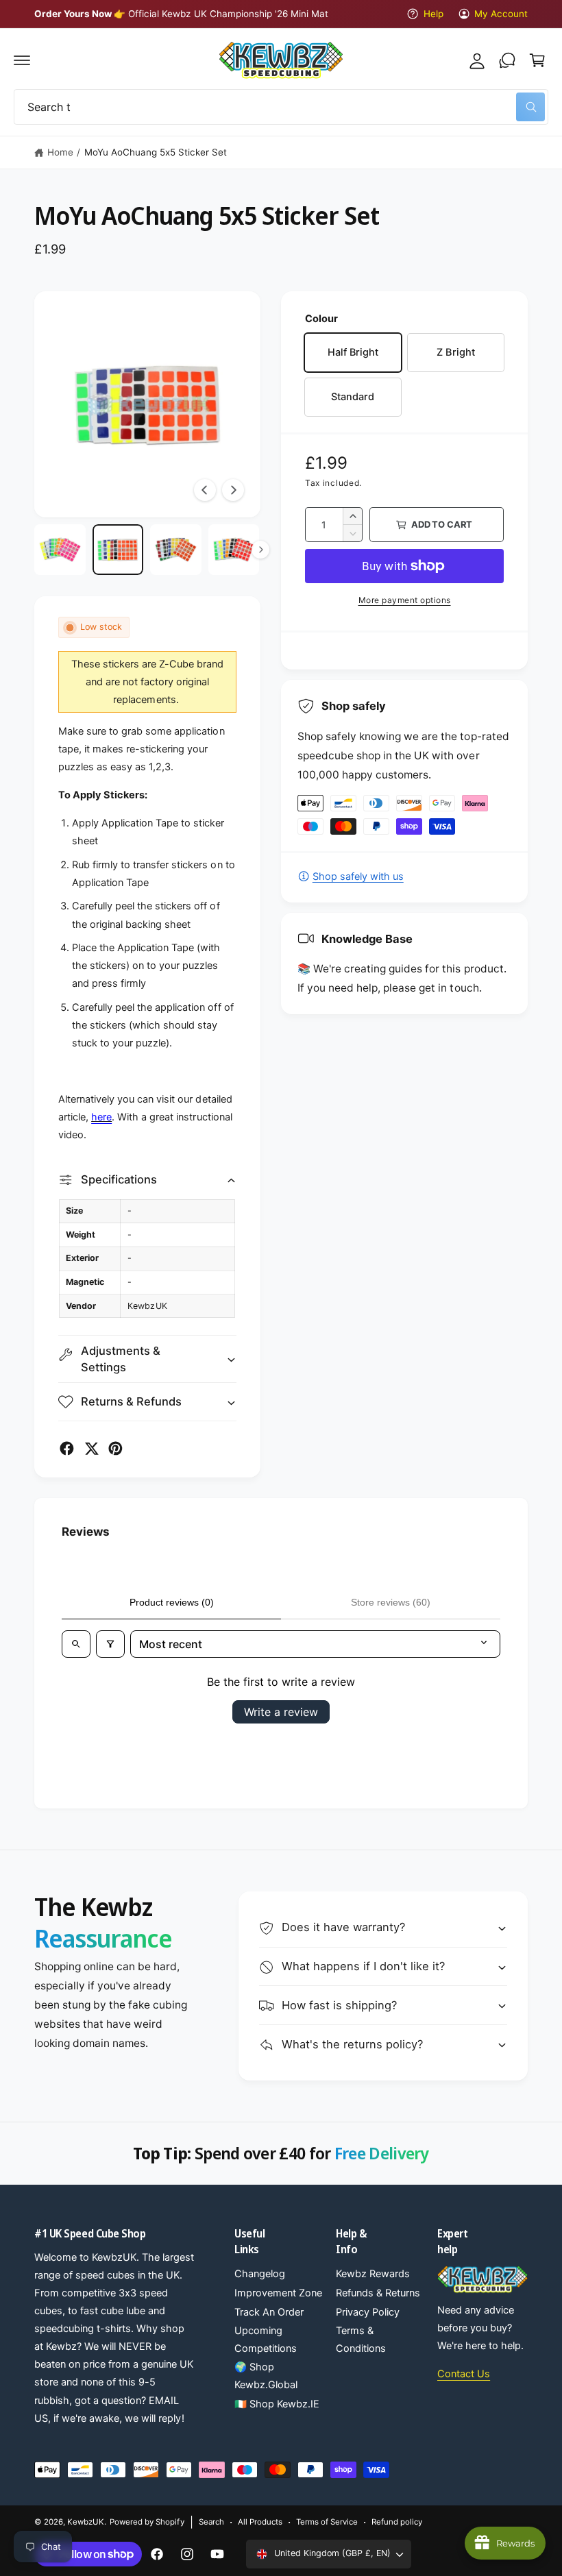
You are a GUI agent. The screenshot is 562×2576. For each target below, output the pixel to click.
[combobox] (281, 107)
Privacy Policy (368, 2312)
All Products (260, 2522)
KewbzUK (86, 2522)
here (101, 1117)
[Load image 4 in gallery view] (234, 550)
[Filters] (110, 1644)
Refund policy (397, 2522)
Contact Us (464, 2374)
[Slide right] (233, 490)
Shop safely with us (358, 876)
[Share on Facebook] (67, 1448)
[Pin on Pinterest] (115, 1448)
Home (60, 152)
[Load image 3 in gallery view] (176, 550)
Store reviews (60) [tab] (391, 1602)
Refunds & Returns (378, 2293)
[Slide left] (205, 490)
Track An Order (269, 2312)
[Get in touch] (507, 60)
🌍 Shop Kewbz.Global (266, 2376)
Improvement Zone (278, 2293)
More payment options (405, 600)
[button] (22, 60)
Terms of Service (327, 2522)
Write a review (281, 1712)
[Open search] (76, 1644)
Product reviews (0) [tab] (172, 1602)
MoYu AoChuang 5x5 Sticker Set (156, 152)
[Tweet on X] (91, 1448)
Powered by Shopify (147, 2522)
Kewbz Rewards (373, 2274)
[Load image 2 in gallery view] (118, 550)
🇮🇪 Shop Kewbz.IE (277, 2404)
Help (433, 14)
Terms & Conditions (361, 2340)
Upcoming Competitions (266, 2340)
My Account (501, 14)
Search (211, 2522)
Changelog (260, 2274)
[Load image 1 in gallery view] (60, 550)
